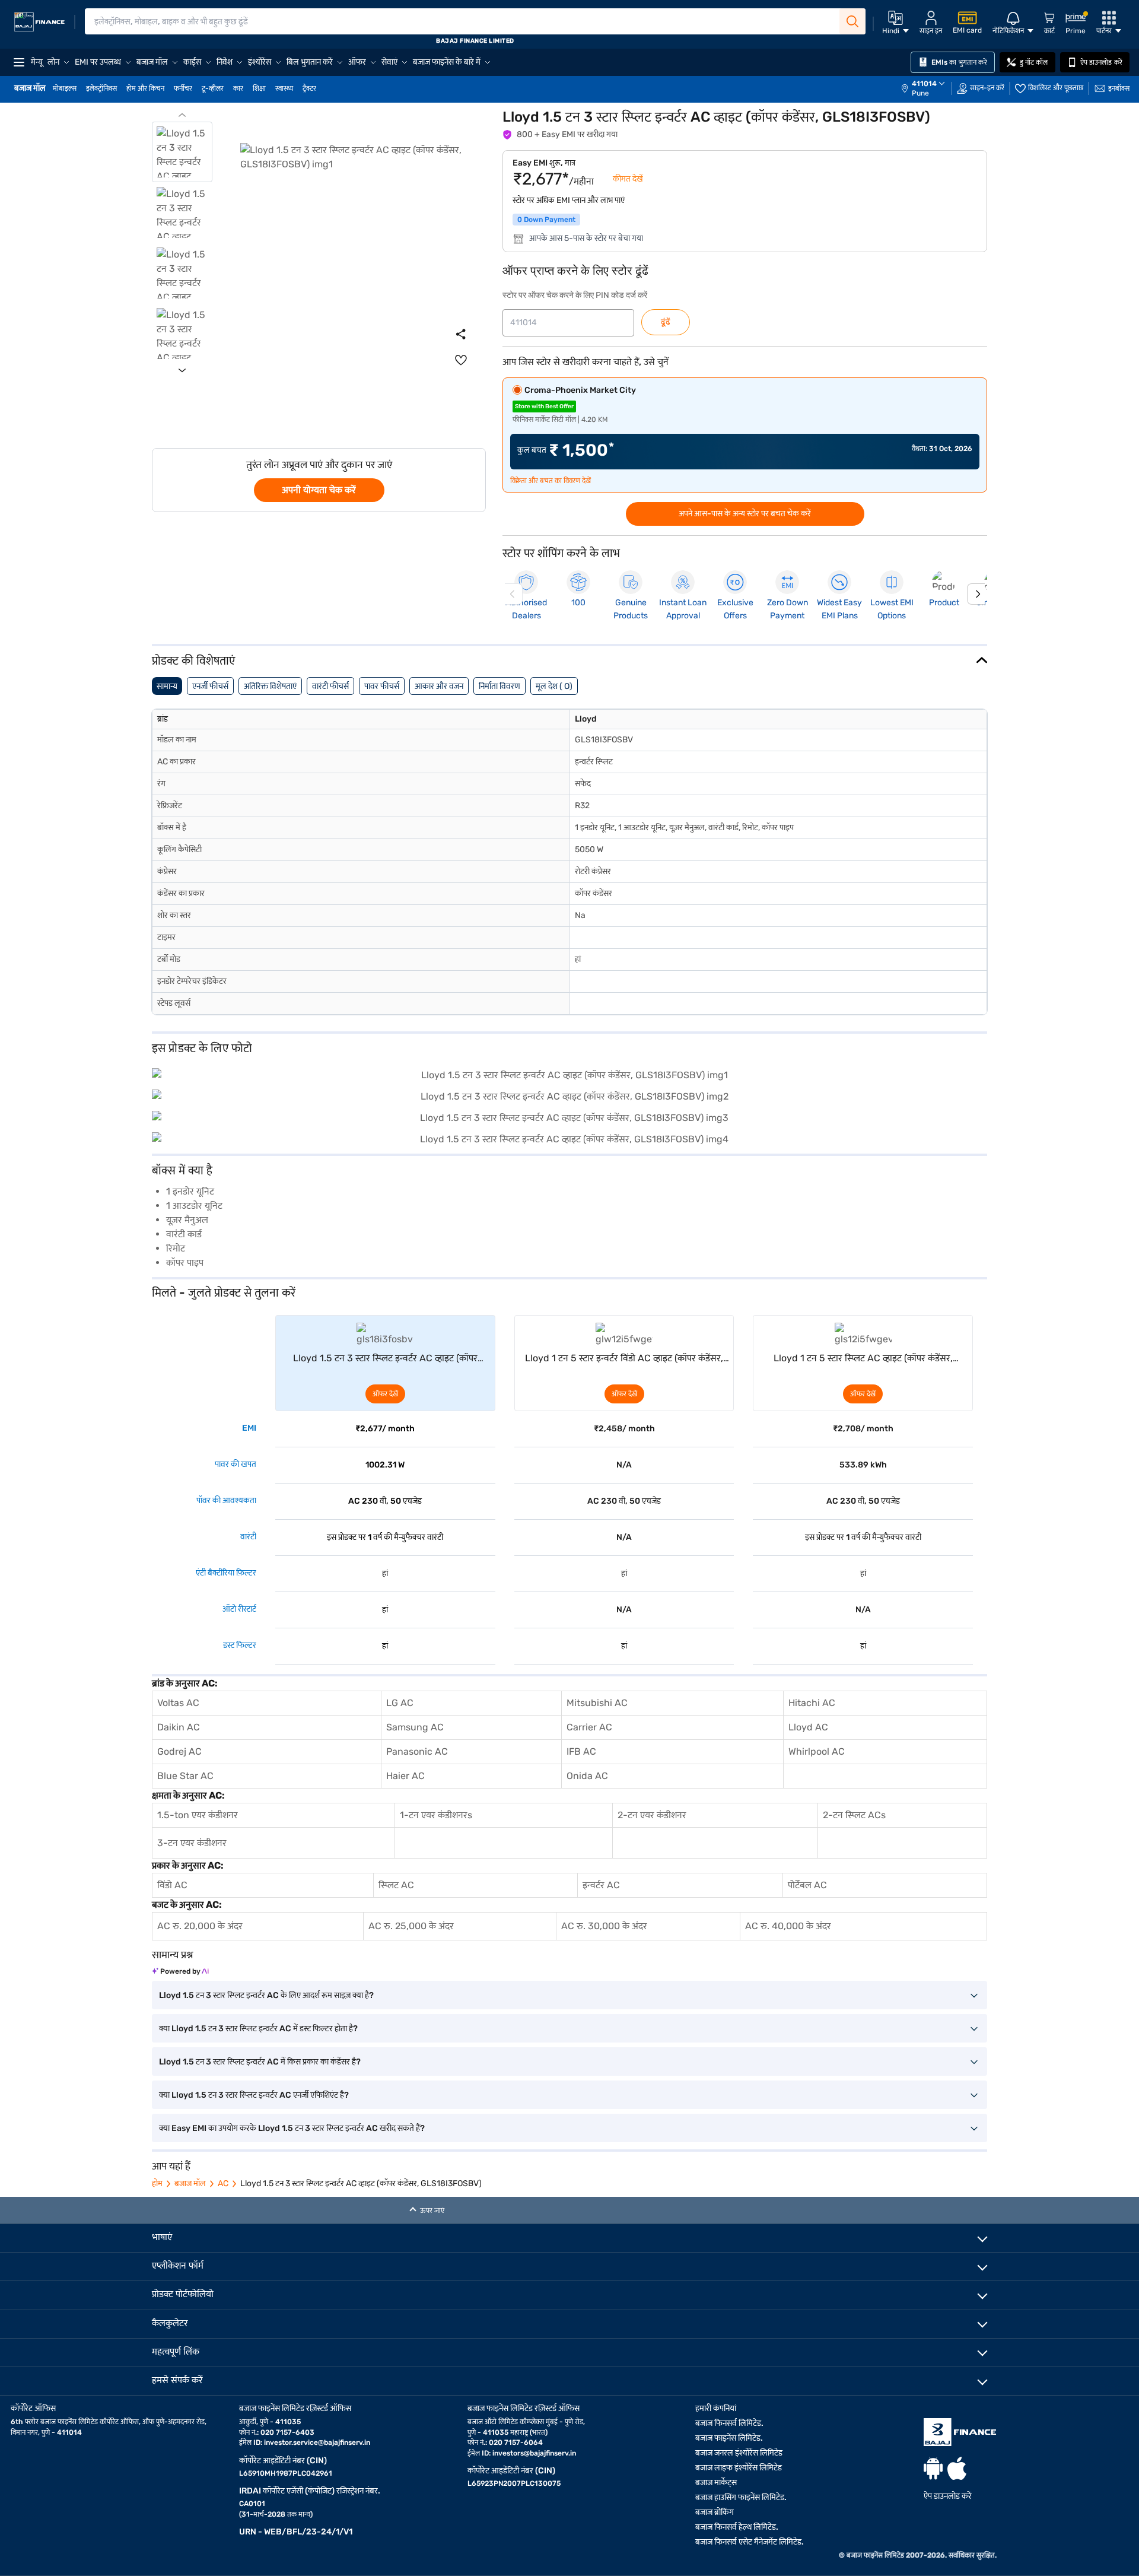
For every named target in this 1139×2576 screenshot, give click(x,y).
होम (157, 2183)
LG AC (400, 1703)
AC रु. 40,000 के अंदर (788, 1926)
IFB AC (581, 1751)
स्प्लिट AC (396, 1885)
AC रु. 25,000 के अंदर (411, 1926)
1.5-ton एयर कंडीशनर (198, 1815)
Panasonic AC (417, 1751)
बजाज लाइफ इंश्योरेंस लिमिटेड (739, 2468)
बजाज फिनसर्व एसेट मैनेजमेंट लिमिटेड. (750, 2542)
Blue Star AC (185, 1776)
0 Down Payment (546, 220)
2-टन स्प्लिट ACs (854, 1815)
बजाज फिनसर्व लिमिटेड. (729, 2423)
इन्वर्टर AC (601, 1885)
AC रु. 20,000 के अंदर (200, 1926)
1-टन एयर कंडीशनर (434, 1815)
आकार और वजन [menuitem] (439, 686)
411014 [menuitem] (924, 84)
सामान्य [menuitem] (167, 686)
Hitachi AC (812, 1703)
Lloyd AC (808, 1727)
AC (223, 2183)
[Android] (933, 2468)
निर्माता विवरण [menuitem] (499, 686)
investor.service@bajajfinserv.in (317, 2442)
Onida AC (587, 1776)
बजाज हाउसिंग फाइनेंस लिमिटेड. (741, 2497)
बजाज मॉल (190, 2183)
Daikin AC (179, 1727)
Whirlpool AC (817, 1751)
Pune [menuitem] (920, 93)
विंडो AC (172, 1885)
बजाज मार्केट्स (716, 2483)
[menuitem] (929, 88)
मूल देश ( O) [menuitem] (554, 686)
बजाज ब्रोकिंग (715, 2512)
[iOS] (957, 2468)
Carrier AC (589, 1727)
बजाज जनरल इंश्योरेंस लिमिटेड (739, 2453)
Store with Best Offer (544, 406)
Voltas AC (178, 1703)
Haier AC (405, 1776)
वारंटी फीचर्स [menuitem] (330, 686)
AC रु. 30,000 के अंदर (604, 1926)
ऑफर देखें (385, 1394)
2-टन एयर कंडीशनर (652, 1815)
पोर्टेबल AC (807, 1885)
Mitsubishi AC (597, 1703)
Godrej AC (179, 1751)
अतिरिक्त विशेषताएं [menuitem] (270, 686)
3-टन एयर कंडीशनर (192, 1843)
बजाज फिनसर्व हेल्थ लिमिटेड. (737, 2527)
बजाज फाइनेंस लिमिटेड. (729, 2438)
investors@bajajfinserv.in (534, 2453)
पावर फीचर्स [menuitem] (382, 686)
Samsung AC (415, 1727)
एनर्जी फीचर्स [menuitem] (210, 686)
